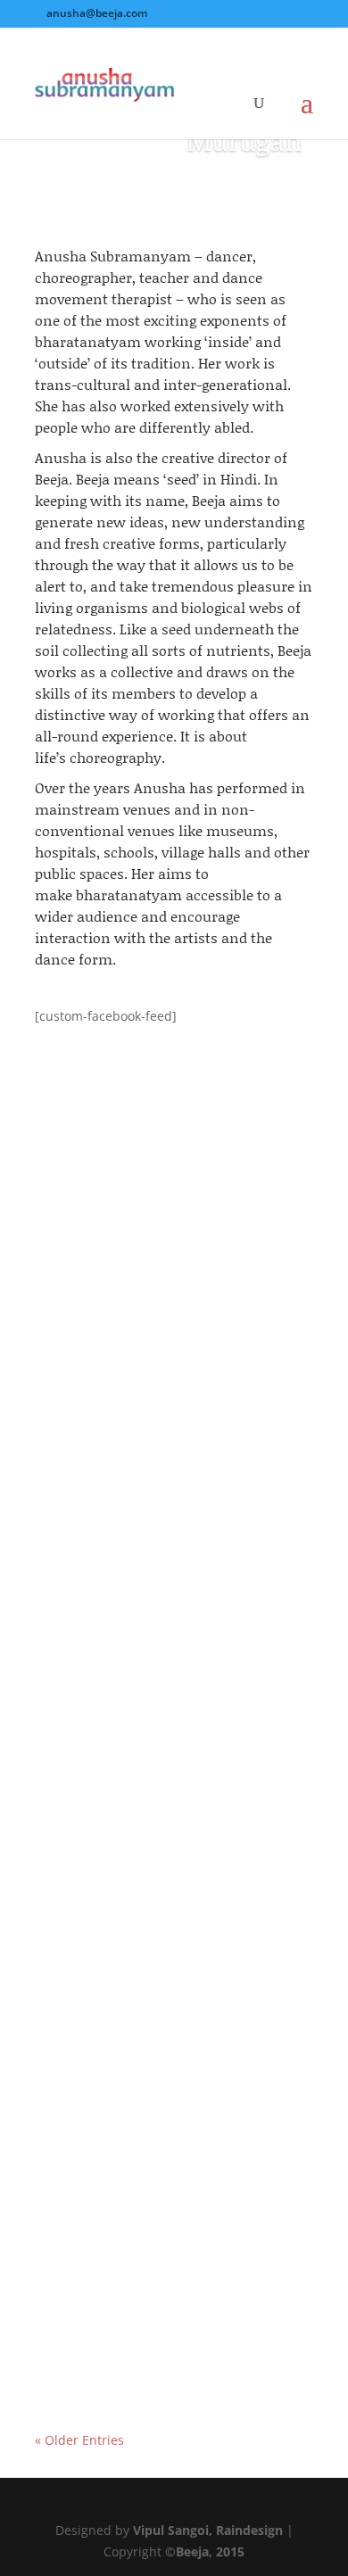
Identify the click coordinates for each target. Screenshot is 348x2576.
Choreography (248, 1769)
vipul (85, 1312)
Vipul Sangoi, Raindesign (208, 2530)
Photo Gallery (245, 1312)
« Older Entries (79, 2440)
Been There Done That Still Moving (167, 1748)
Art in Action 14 (104, 1291)
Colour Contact (102, 2183)
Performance (91, 1333)
